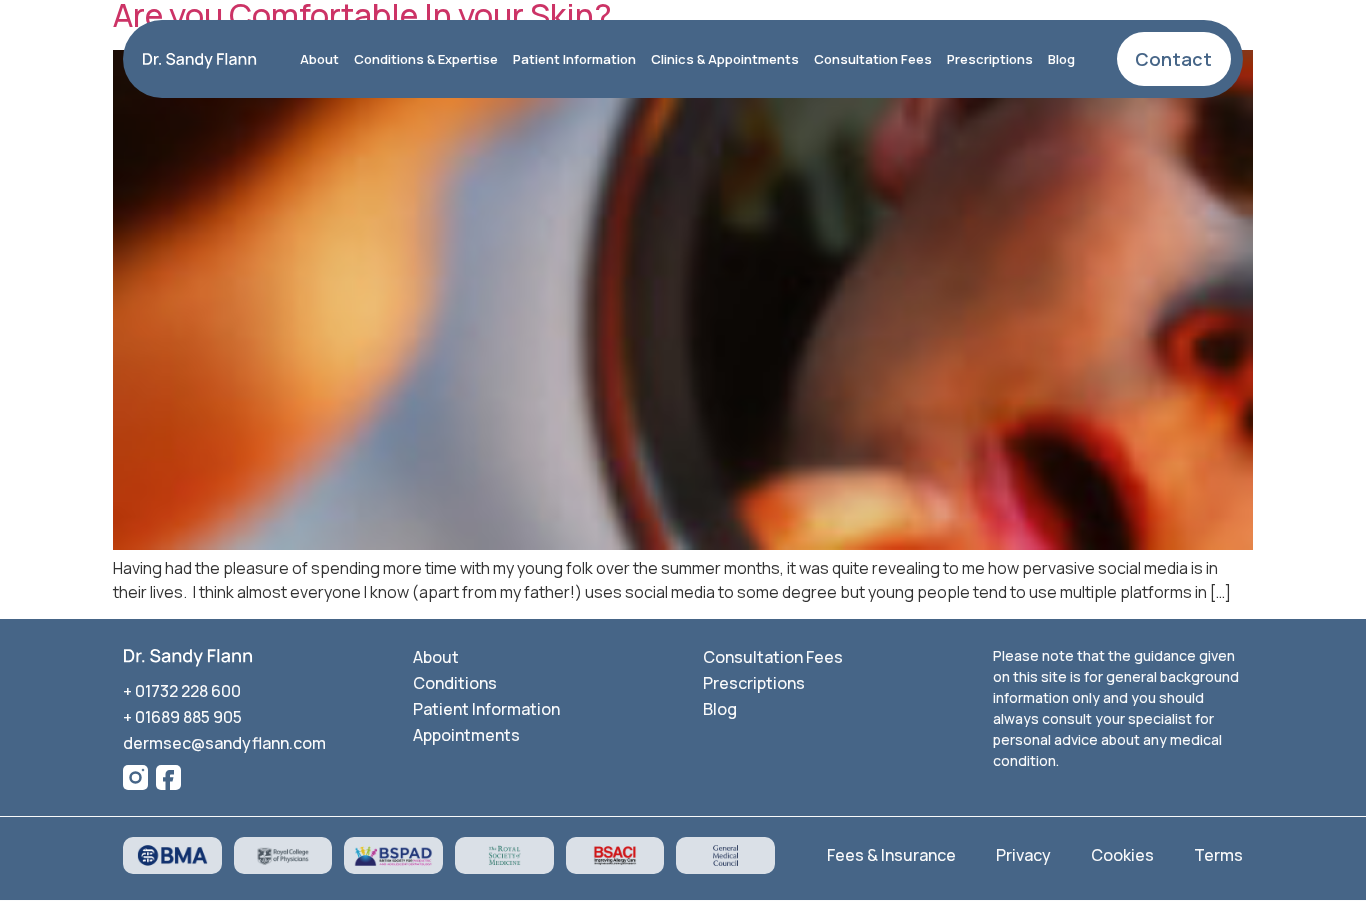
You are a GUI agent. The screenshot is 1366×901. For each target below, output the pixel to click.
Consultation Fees (873, 59)
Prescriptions (990, 59)
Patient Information (574, 59)
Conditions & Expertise (426, 59)
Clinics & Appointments (725, 59)
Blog (1061, 59)
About (319, 59)
